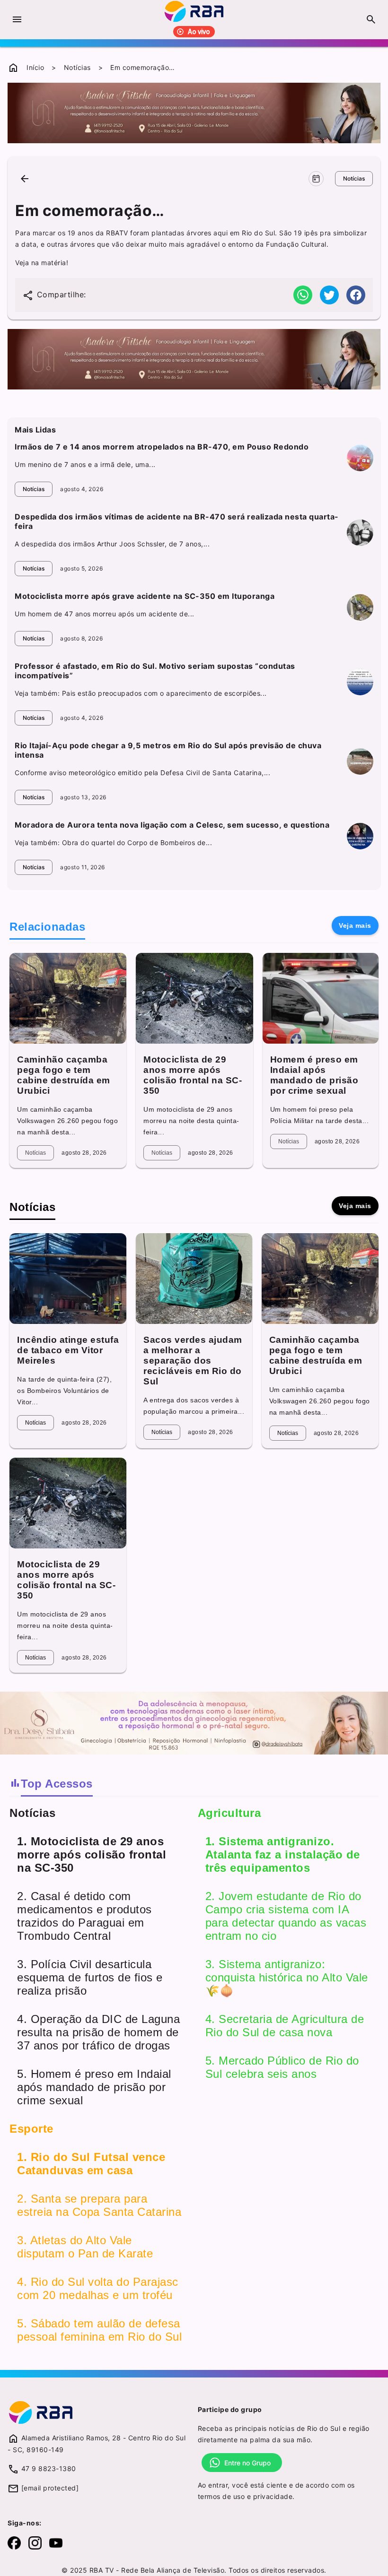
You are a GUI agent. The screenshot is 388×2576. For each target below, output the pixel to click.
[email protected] (50, 2488)
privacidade (273, 2496)
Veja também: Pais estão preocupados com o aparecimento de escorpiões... (141, 693)
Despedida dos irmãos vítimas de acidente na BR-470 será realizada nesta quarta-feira (177, 521)
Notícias (77, 67)
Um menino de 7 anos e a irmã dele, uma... (85, 464)
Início (35, 67)
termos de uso (221, 2496)
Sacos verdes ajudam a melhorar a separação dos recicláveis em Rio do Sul (193, 1361)
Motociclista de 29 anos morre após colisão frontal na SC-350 (193, 1075)
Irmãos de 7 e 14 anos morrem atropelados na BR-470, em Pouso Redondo (162, 447)
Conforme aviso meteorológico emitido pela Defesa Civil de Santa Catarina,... (142, 773)
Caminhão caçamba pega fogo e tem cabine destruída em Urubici (64, 1075)
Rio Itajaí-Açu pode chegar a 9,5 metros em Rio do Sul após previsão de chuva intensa (168, 750)
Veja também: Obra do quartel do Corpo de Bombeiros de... (113, 843)
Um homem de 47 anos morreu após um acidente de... (105, 614)
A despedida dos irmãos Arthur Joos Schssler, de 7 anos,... (112, 544)
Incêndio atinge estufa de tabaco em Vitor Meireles (68, 1350)
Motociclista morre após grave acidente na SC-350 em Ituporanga (145, 596)
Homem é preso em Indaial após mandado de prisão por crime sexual (314, 1075)
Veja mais (355, 925)
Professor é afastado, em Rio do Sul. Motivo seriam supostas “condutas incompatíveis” (155, 671)
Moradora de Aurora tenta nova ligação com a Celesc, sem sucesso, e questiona (172, 825)
